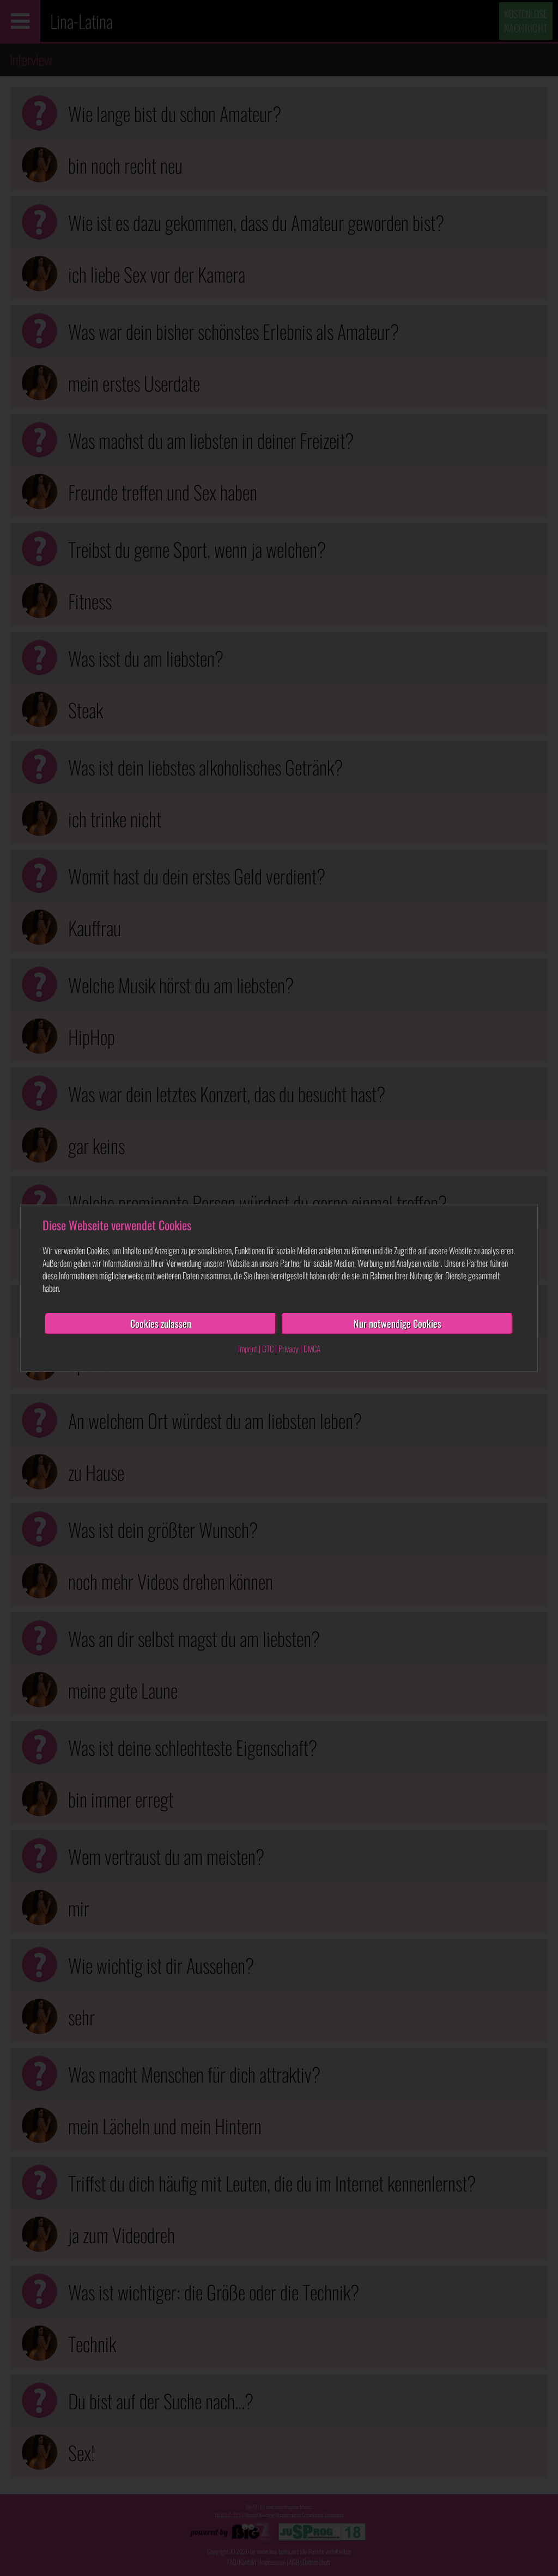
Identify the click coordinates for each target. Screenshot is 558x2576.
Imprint (248, 1348)
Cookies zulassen (161, 1323)
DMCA (312, 1348)
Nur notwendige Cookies (398, 1323)
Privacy (289, 1348)
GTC (268, 1348)
